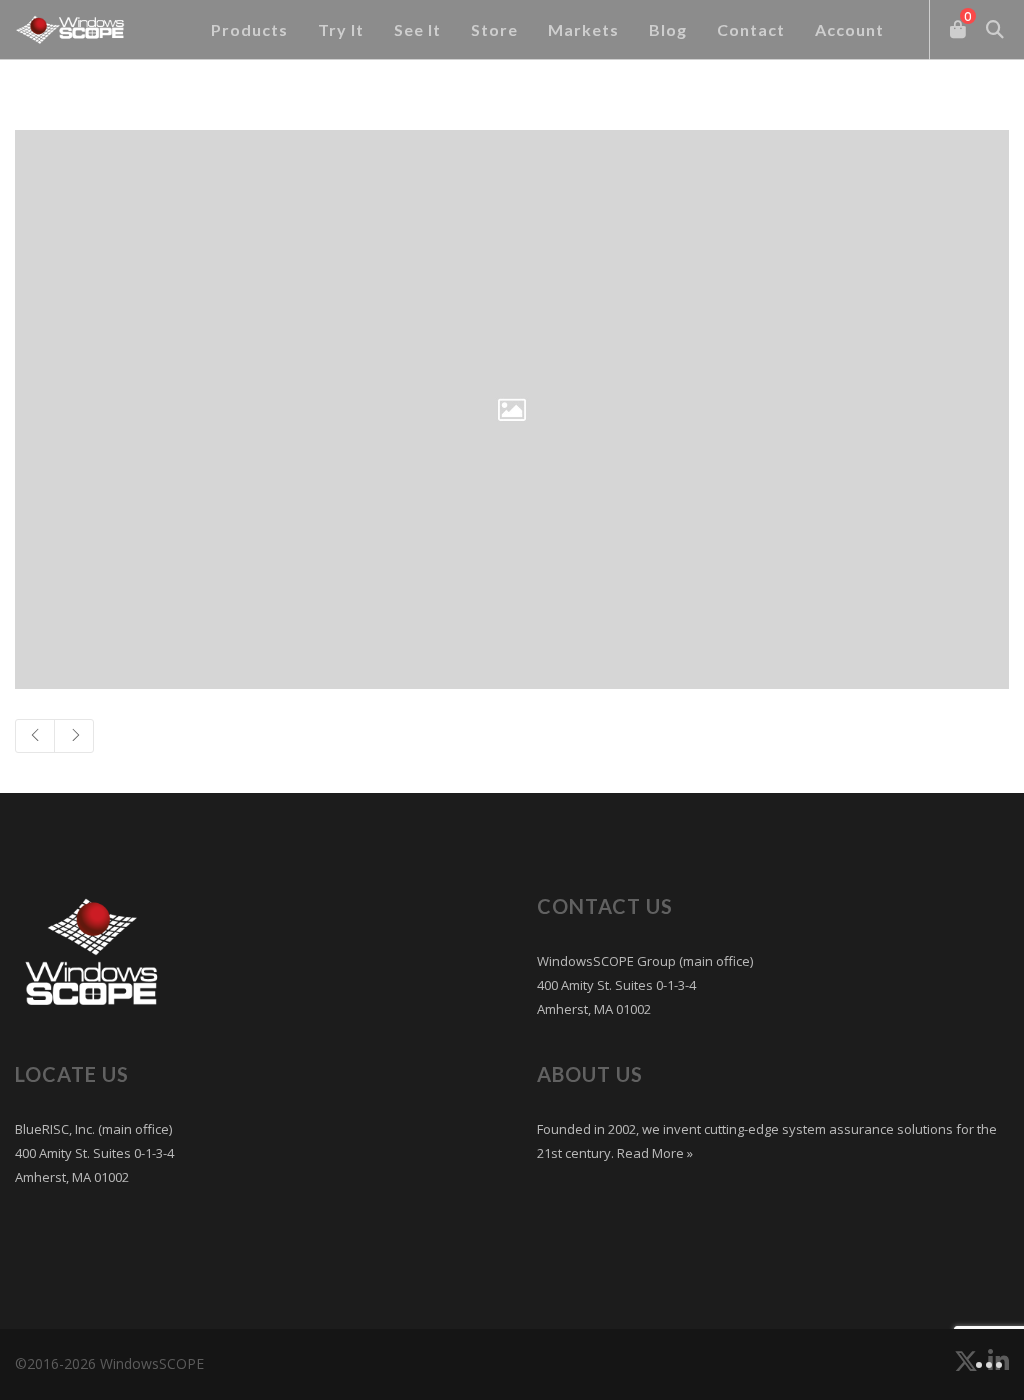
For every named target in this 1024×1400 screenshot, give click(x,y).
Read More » (653, 1153)
